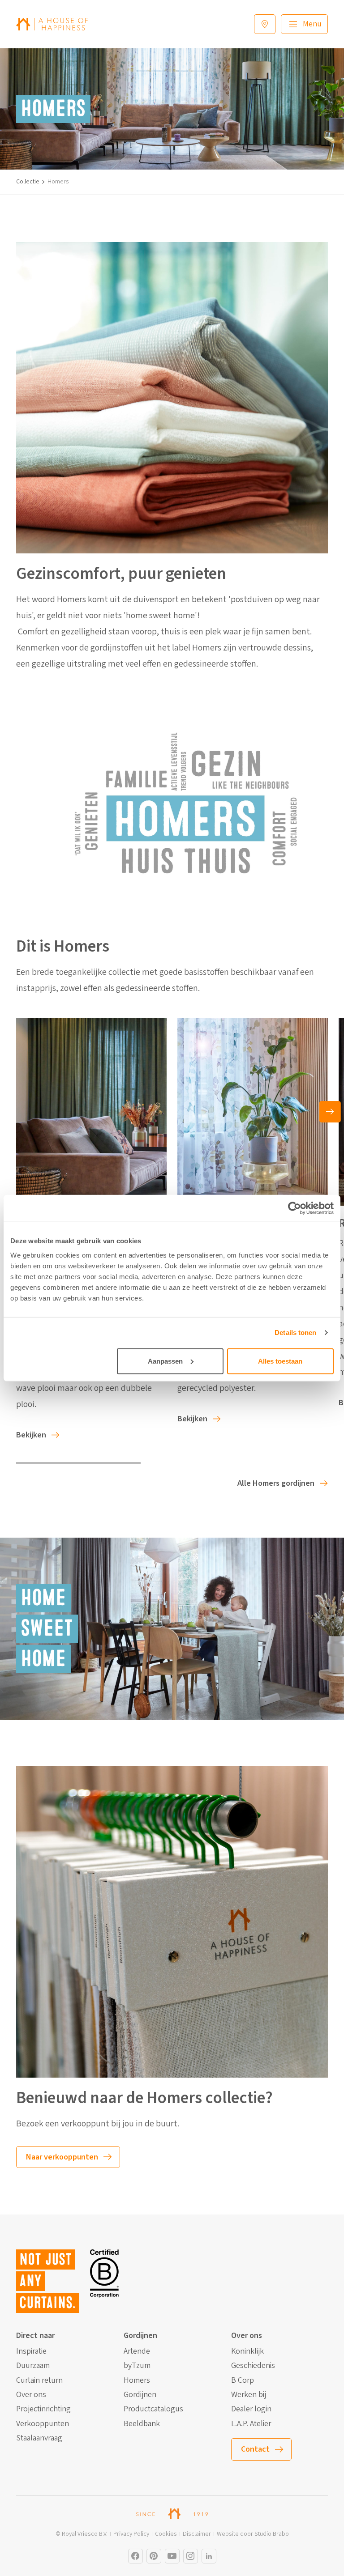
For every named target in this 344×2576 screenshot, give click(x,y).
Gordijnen (140, 2395)
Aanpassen (165, 1361)
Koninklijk (247, 2351)
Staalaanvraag (39, 2438)
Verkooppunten (43, 2424)
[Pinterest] (154, 2556)
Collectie (28, 182)
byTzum (137, 2366)
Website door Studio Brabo (253, 2534)
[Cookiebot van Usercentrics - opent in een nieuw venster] (295, 1208)
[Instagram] (135, 2556)
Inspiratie (31, 2351)
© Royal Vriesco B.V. (82, 2534)
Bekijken (31, 1435)
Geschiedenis (253, 2366)
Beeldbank (142, 2424)
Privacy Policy (131, 2534)
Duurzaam (33, 2366)
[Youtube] (172, 2556)
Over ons (31, 2395)
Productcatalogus (153, 2409)
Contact (255, 2449)
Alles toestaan (280, 1361)
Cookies (166, 2534)
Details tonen (295, 1333)
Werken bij (249, 2395)
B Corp (243, 2380)
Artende (137, 2351)
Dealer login (251, 2409)
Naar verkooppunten (62, 2157)
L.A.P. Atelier (251, 2424)
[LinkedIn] (209, 2556)
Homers (137, 2380)
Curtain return (39, 2380)
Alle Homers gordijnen (276, 1483)
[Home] (52, 24)
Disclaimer (197, 2534)
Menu (312, 24)
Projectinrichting (43, 2409)
